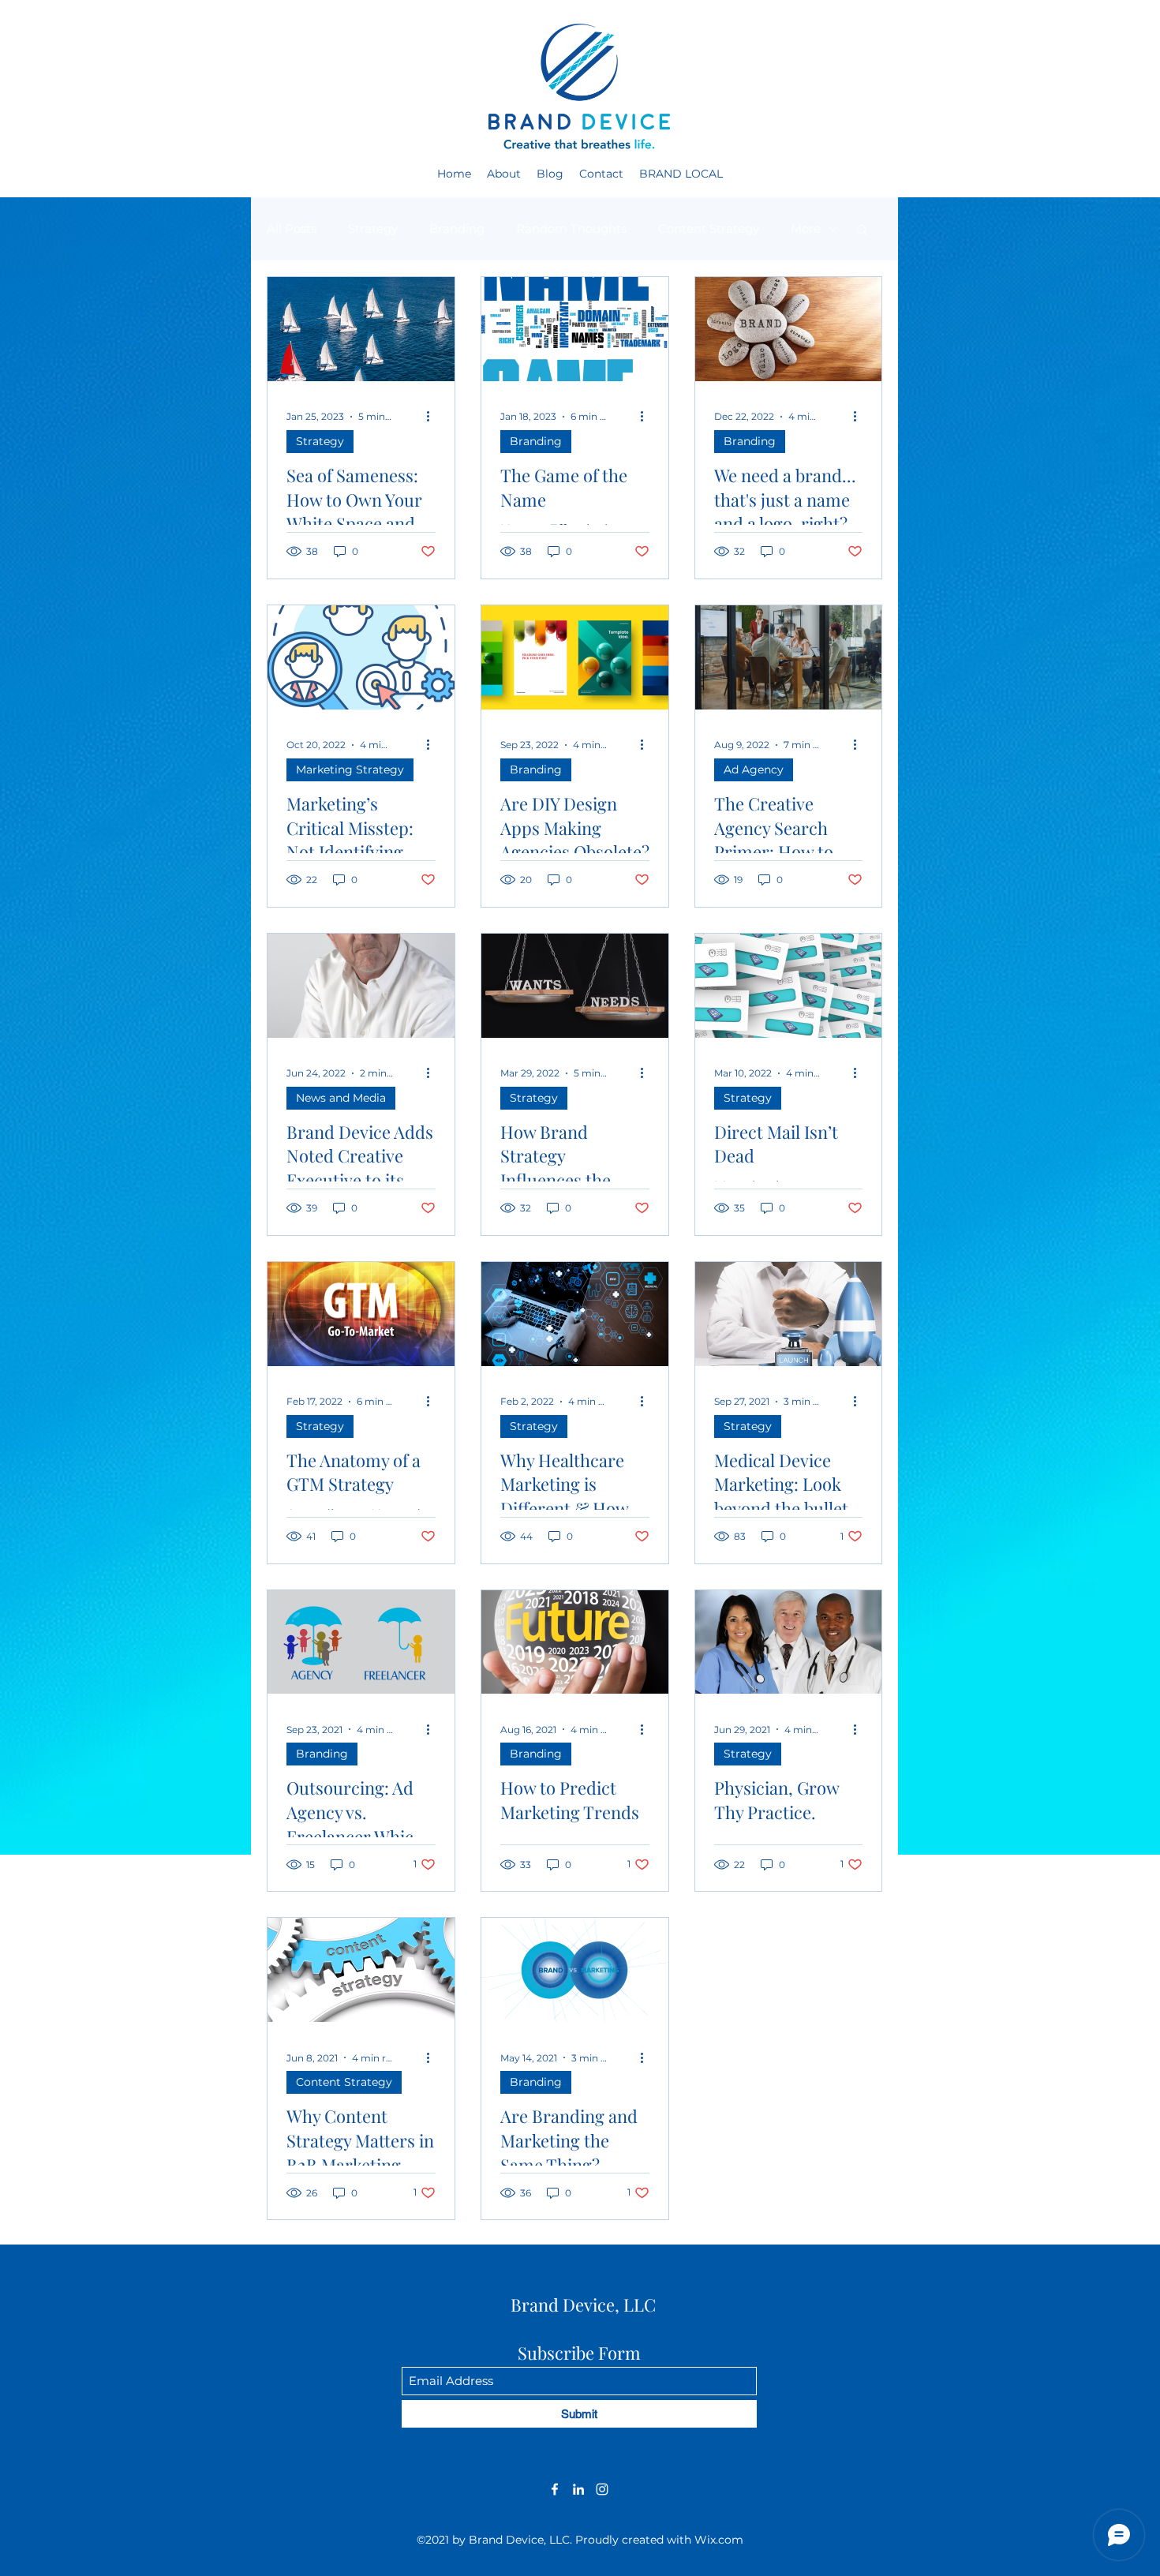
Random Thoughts (571, 228)
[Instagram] (602, 2489)
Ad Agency (754, 769)
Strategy (373, 228)
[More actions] (433, 417)
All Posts (292, 228)
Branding (457, 228)
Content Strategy (709, 228)
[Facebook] (555, 2489)
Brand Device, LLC (583, 2305)
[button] (862, 231)
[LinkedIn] (578, 2489)
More (806, 228)
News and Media (341, 1098)
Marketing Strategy (350, 769)
